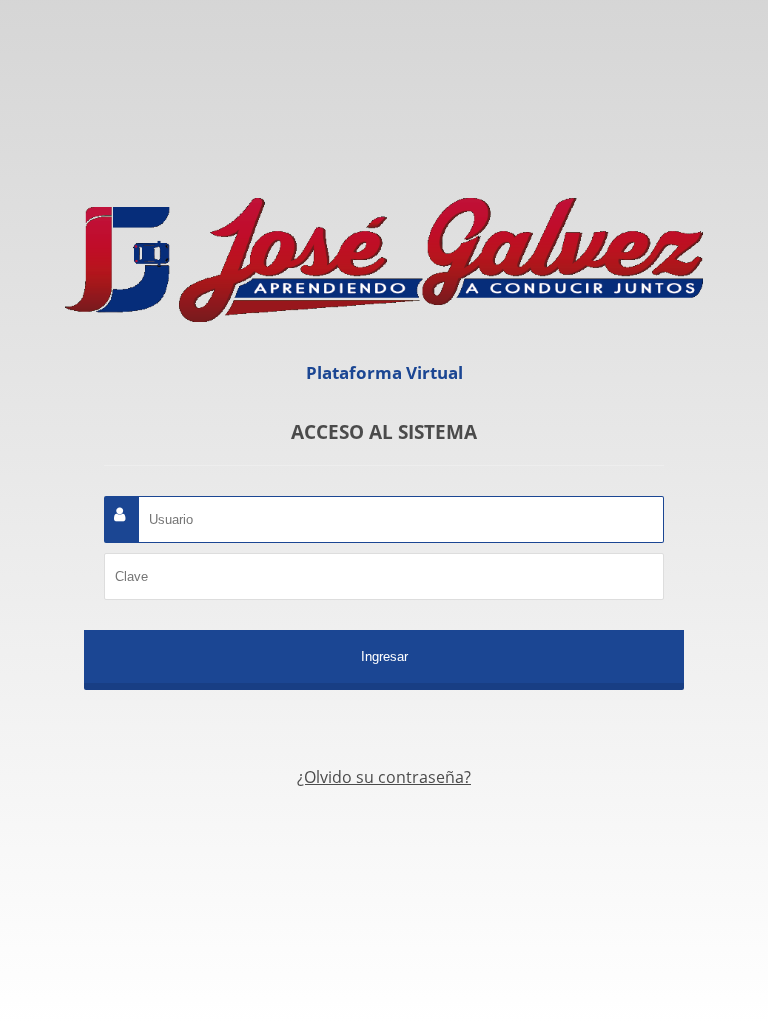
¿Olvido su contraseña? (384, 777)
